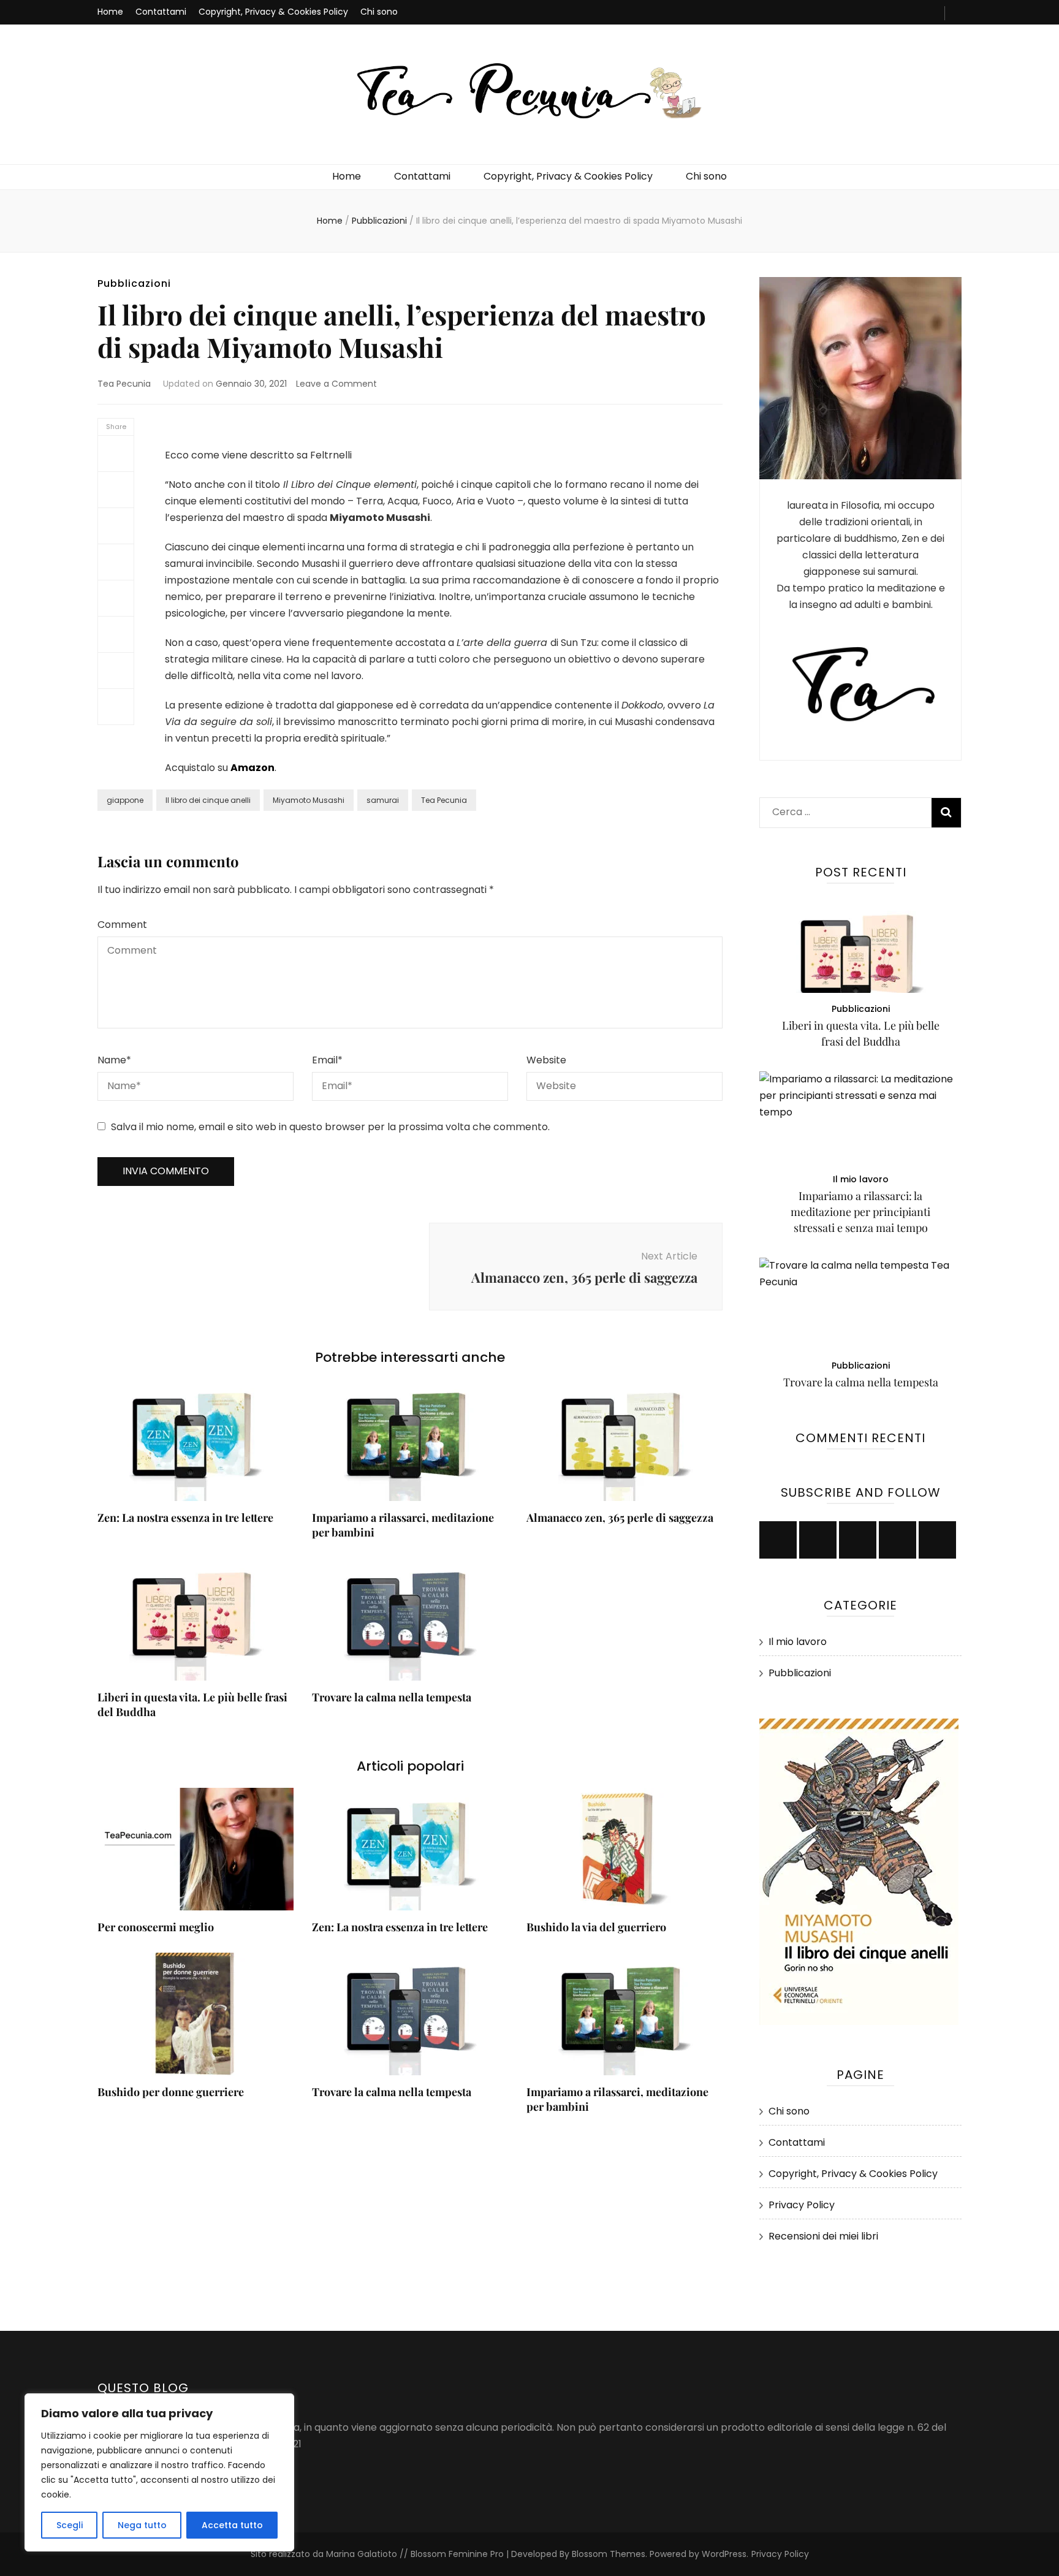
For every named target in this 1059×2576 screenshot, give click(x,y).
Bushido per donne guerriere (171, 2092)
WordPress (724, 2554)
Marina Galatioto (362, 2554)
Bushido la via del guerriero (596, 1927)
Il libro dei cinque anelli (208, 800)
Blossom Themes (607, 2554)
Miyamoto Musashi (309, 800)
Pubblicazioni (134, 283)
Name (114, 1060)
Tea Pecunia (124, 384)
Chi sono (379, 12)
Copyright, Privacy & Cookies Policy (273, 12)
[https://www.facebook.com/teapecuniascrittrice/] (818, 1540)
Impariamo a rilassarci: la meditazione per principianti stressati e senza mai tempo (860, 1212)
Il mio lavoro (861, 1179)
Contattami (161, 12)
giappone (125, 800)
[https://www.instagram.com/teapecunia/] (858, 1540)
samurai (383, 800)
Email (327, 1060)
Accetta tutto (232, 2525)
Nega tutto (142, 2525)
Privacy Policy (802, 2205)
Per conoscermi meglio (156, 1927)
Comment (122, 925)
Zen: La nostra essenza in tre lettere (185, 1518)
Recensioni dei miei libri (823, 2236)
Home (110, 12)
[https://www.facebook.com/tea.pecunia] (778, 1540)
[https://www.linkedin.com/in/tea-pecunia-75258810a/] (898, 1540)
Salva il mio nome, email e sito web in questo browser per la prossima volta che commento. (330, 1127)
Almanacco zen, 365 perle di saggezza (620, 1518)
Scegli (70, 2525)
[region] (159, 2472)
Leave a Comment (336, 384)
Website (546, 1060)
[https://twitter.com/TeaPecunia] (937, 1540)
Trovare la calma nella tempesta (392, 1697)
